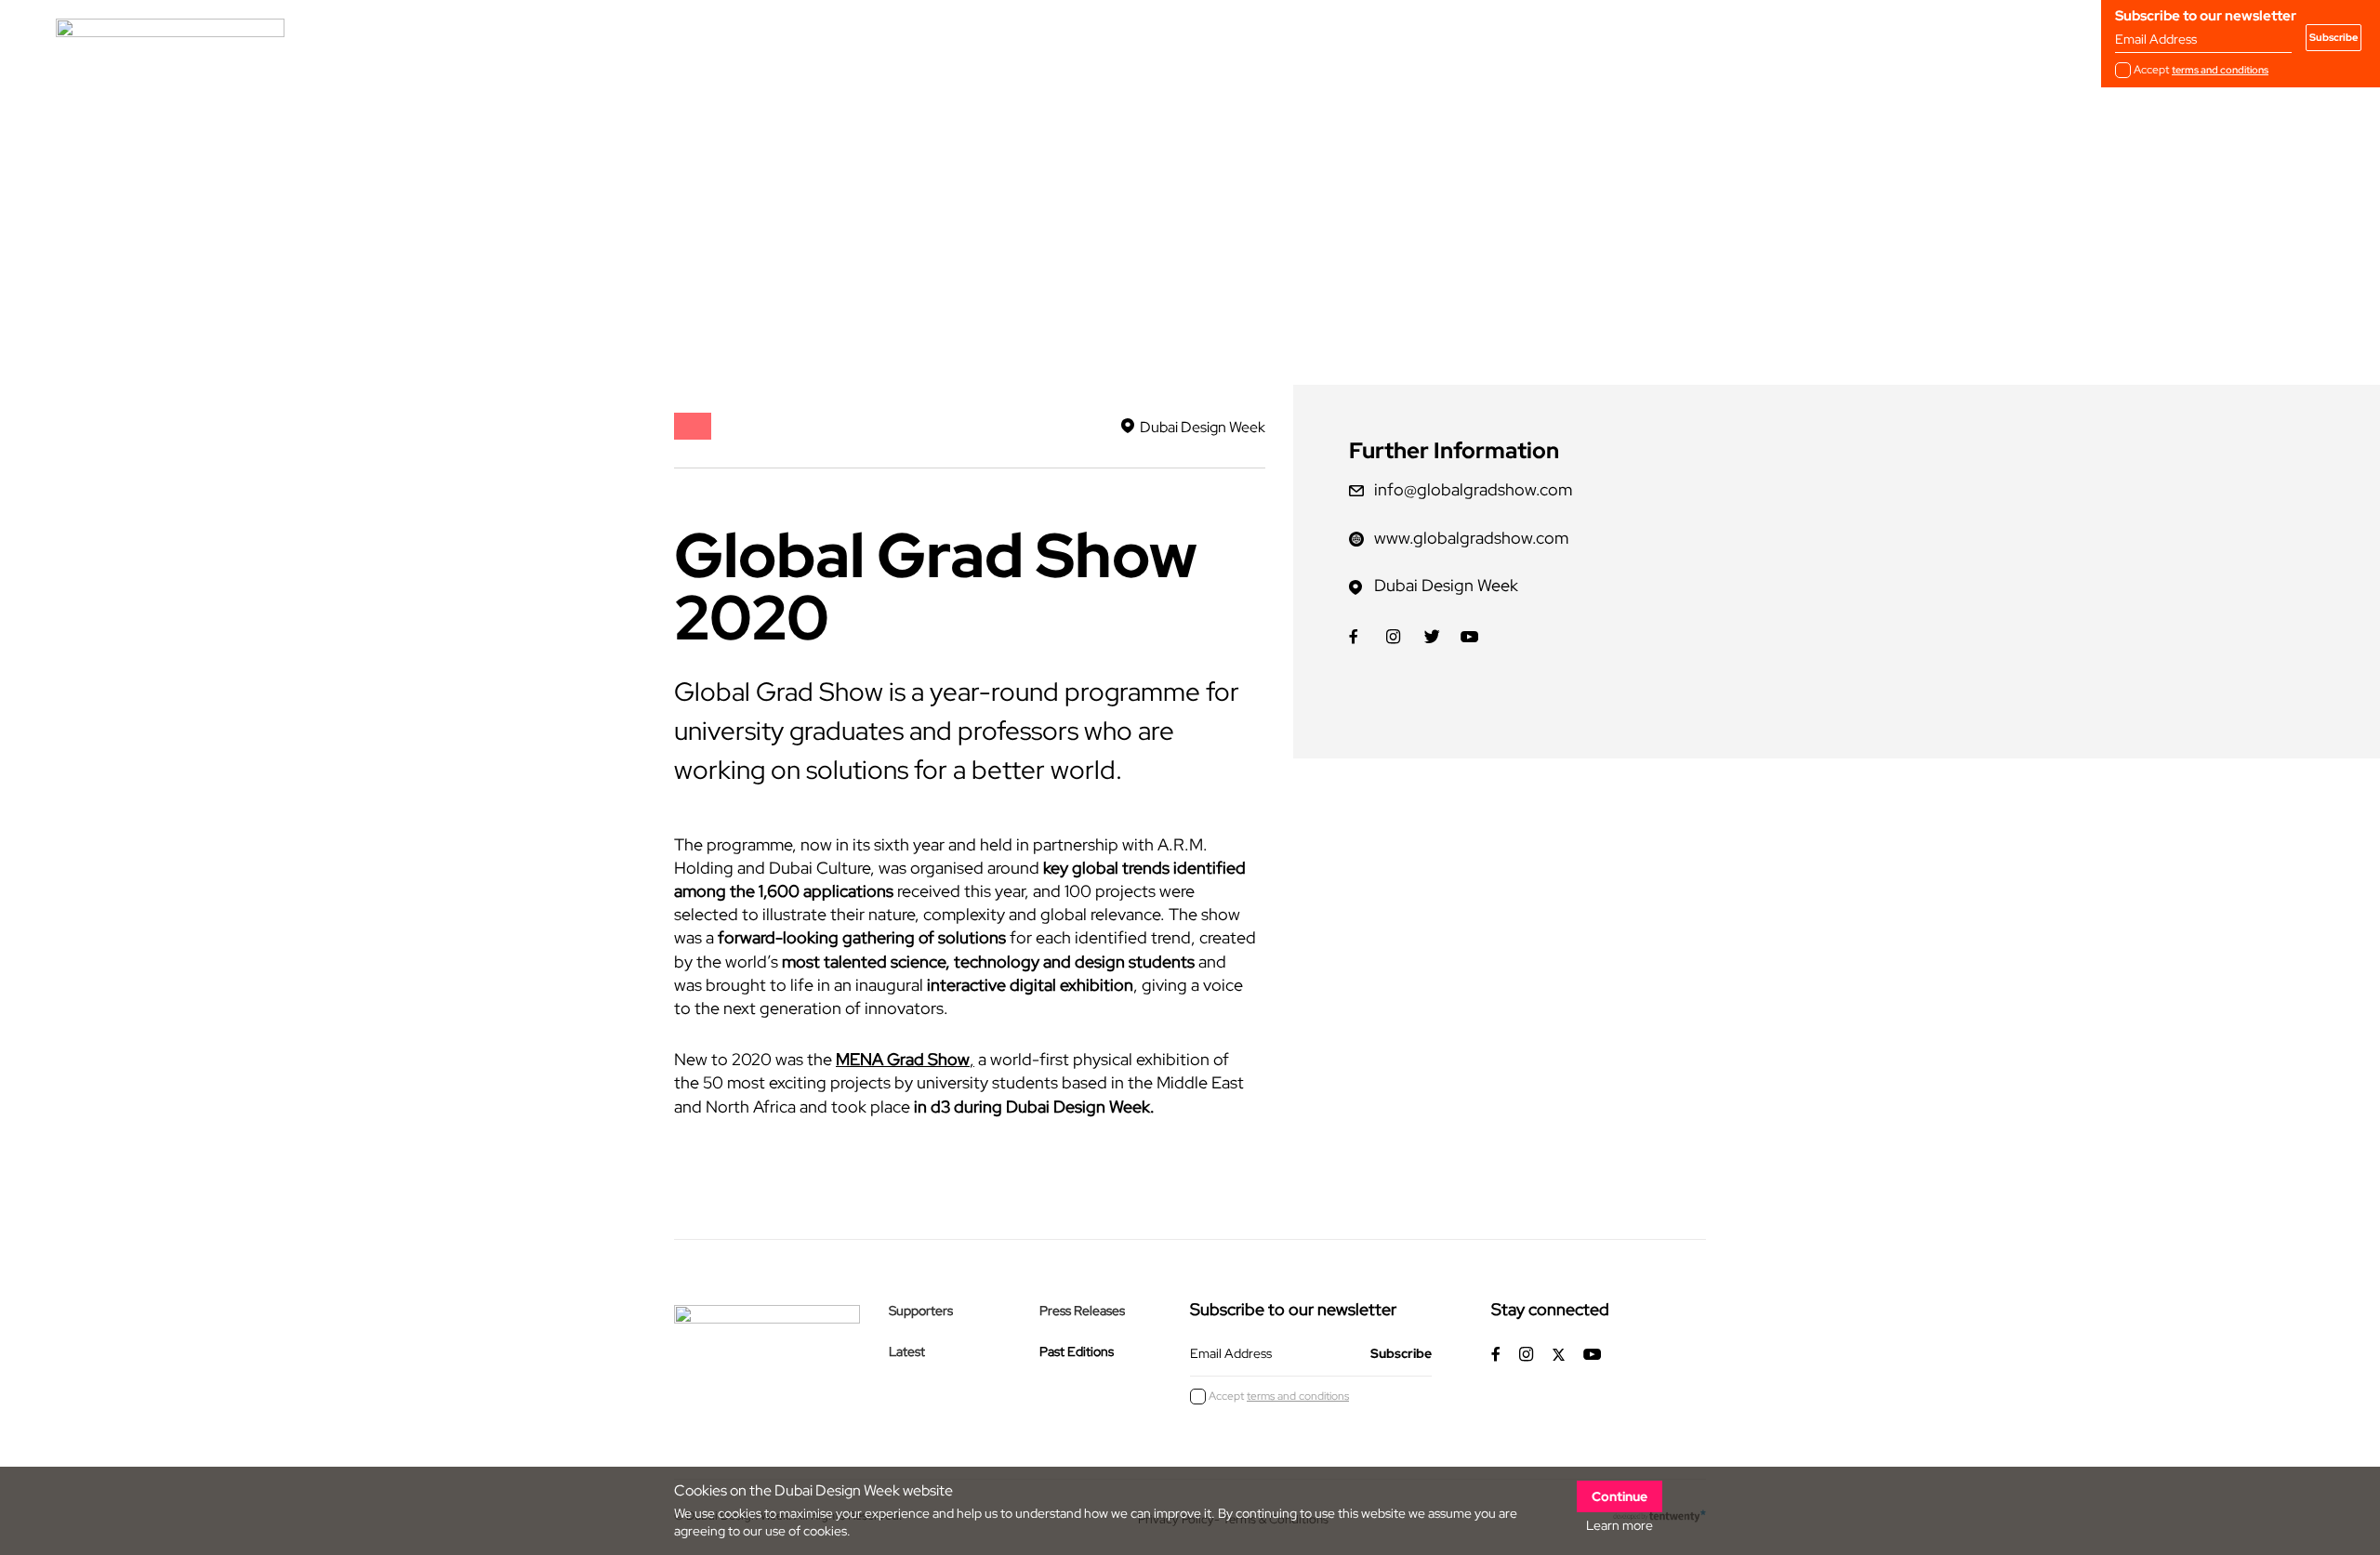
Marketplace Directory (922, 37)
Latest (907, 1351)
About (583, 37)
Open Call (672, 37)
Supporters (921, 1311)
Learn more (1620, 1525)
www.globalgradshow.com (1471, 538)
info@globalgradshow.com (1473, 489)
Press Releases (1082, 1311)
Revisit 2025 (779, 37)
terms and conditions (2220, 70)
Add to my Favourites (762, 291)
